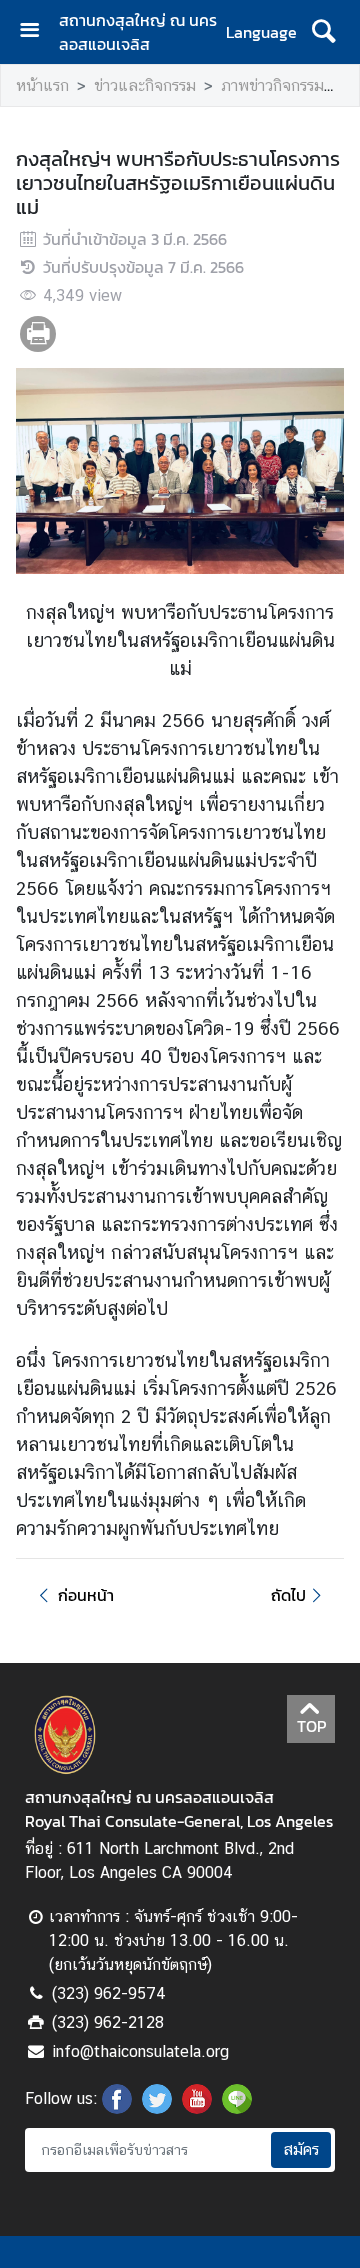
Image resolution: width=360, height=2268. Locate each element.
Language (261, 32)
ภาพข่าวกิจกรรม (272, 85)
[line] (237, 2108)
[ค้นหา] (323, 32)
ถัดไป (288, 1595)
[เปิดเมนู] (37, 32)
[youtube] (197, 2108)
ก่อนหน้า (86, 1595)
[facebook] (117, 2108)
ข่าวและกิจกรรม (145, 85)
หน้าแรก (42, 85)
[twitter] (157, 2108)
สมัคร (301, 2149)
